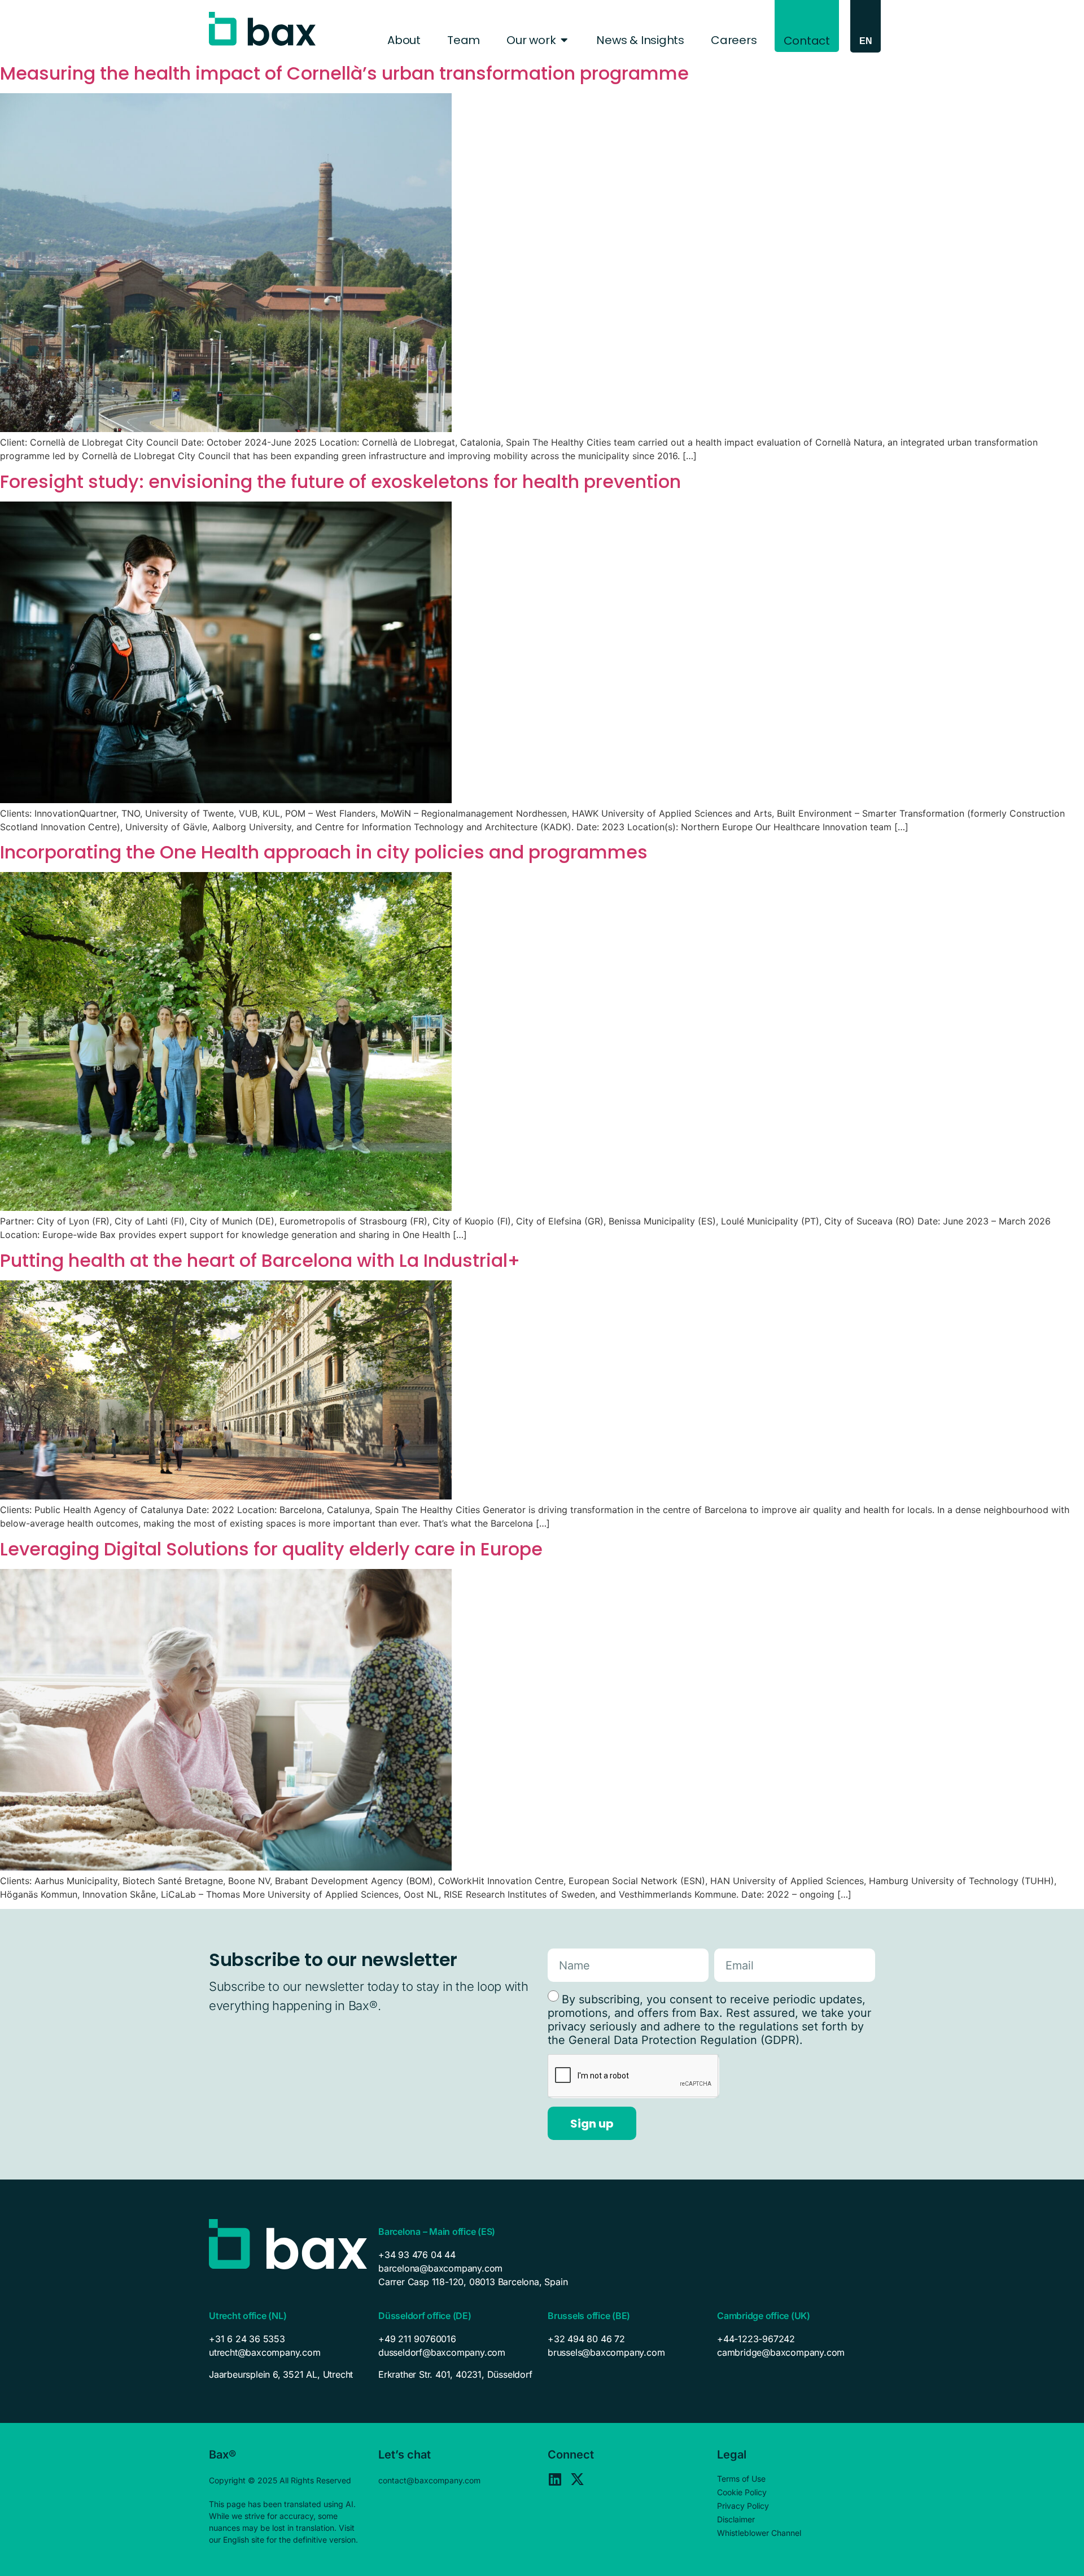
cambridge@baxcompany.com (781, 2352)
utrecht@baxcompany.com (265, 2352)
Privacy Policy (743, 2506)
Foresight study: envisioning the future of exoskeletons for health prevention (343, 481)
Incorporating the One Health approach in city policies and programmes (324, 852)
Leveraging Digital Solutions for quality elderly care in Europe (271, 1549)
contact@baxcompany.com (429, 2480)
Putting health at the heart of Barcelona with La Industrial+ (260, 1260)
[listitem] (288, 2374)
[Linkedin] (555, 2479)
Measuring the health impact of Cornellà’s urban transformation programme (344, 73)
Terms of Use (741, 2479)
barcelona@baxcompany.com (440, 2268)
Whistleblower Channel (759, 2533)
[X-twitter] (577, 2479)
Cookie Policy (742, 2492)
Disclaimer (736, 2519)
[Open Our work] (564, 40)
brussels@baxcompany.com (606, 2352)
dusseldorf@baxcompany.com (442, 2352)
